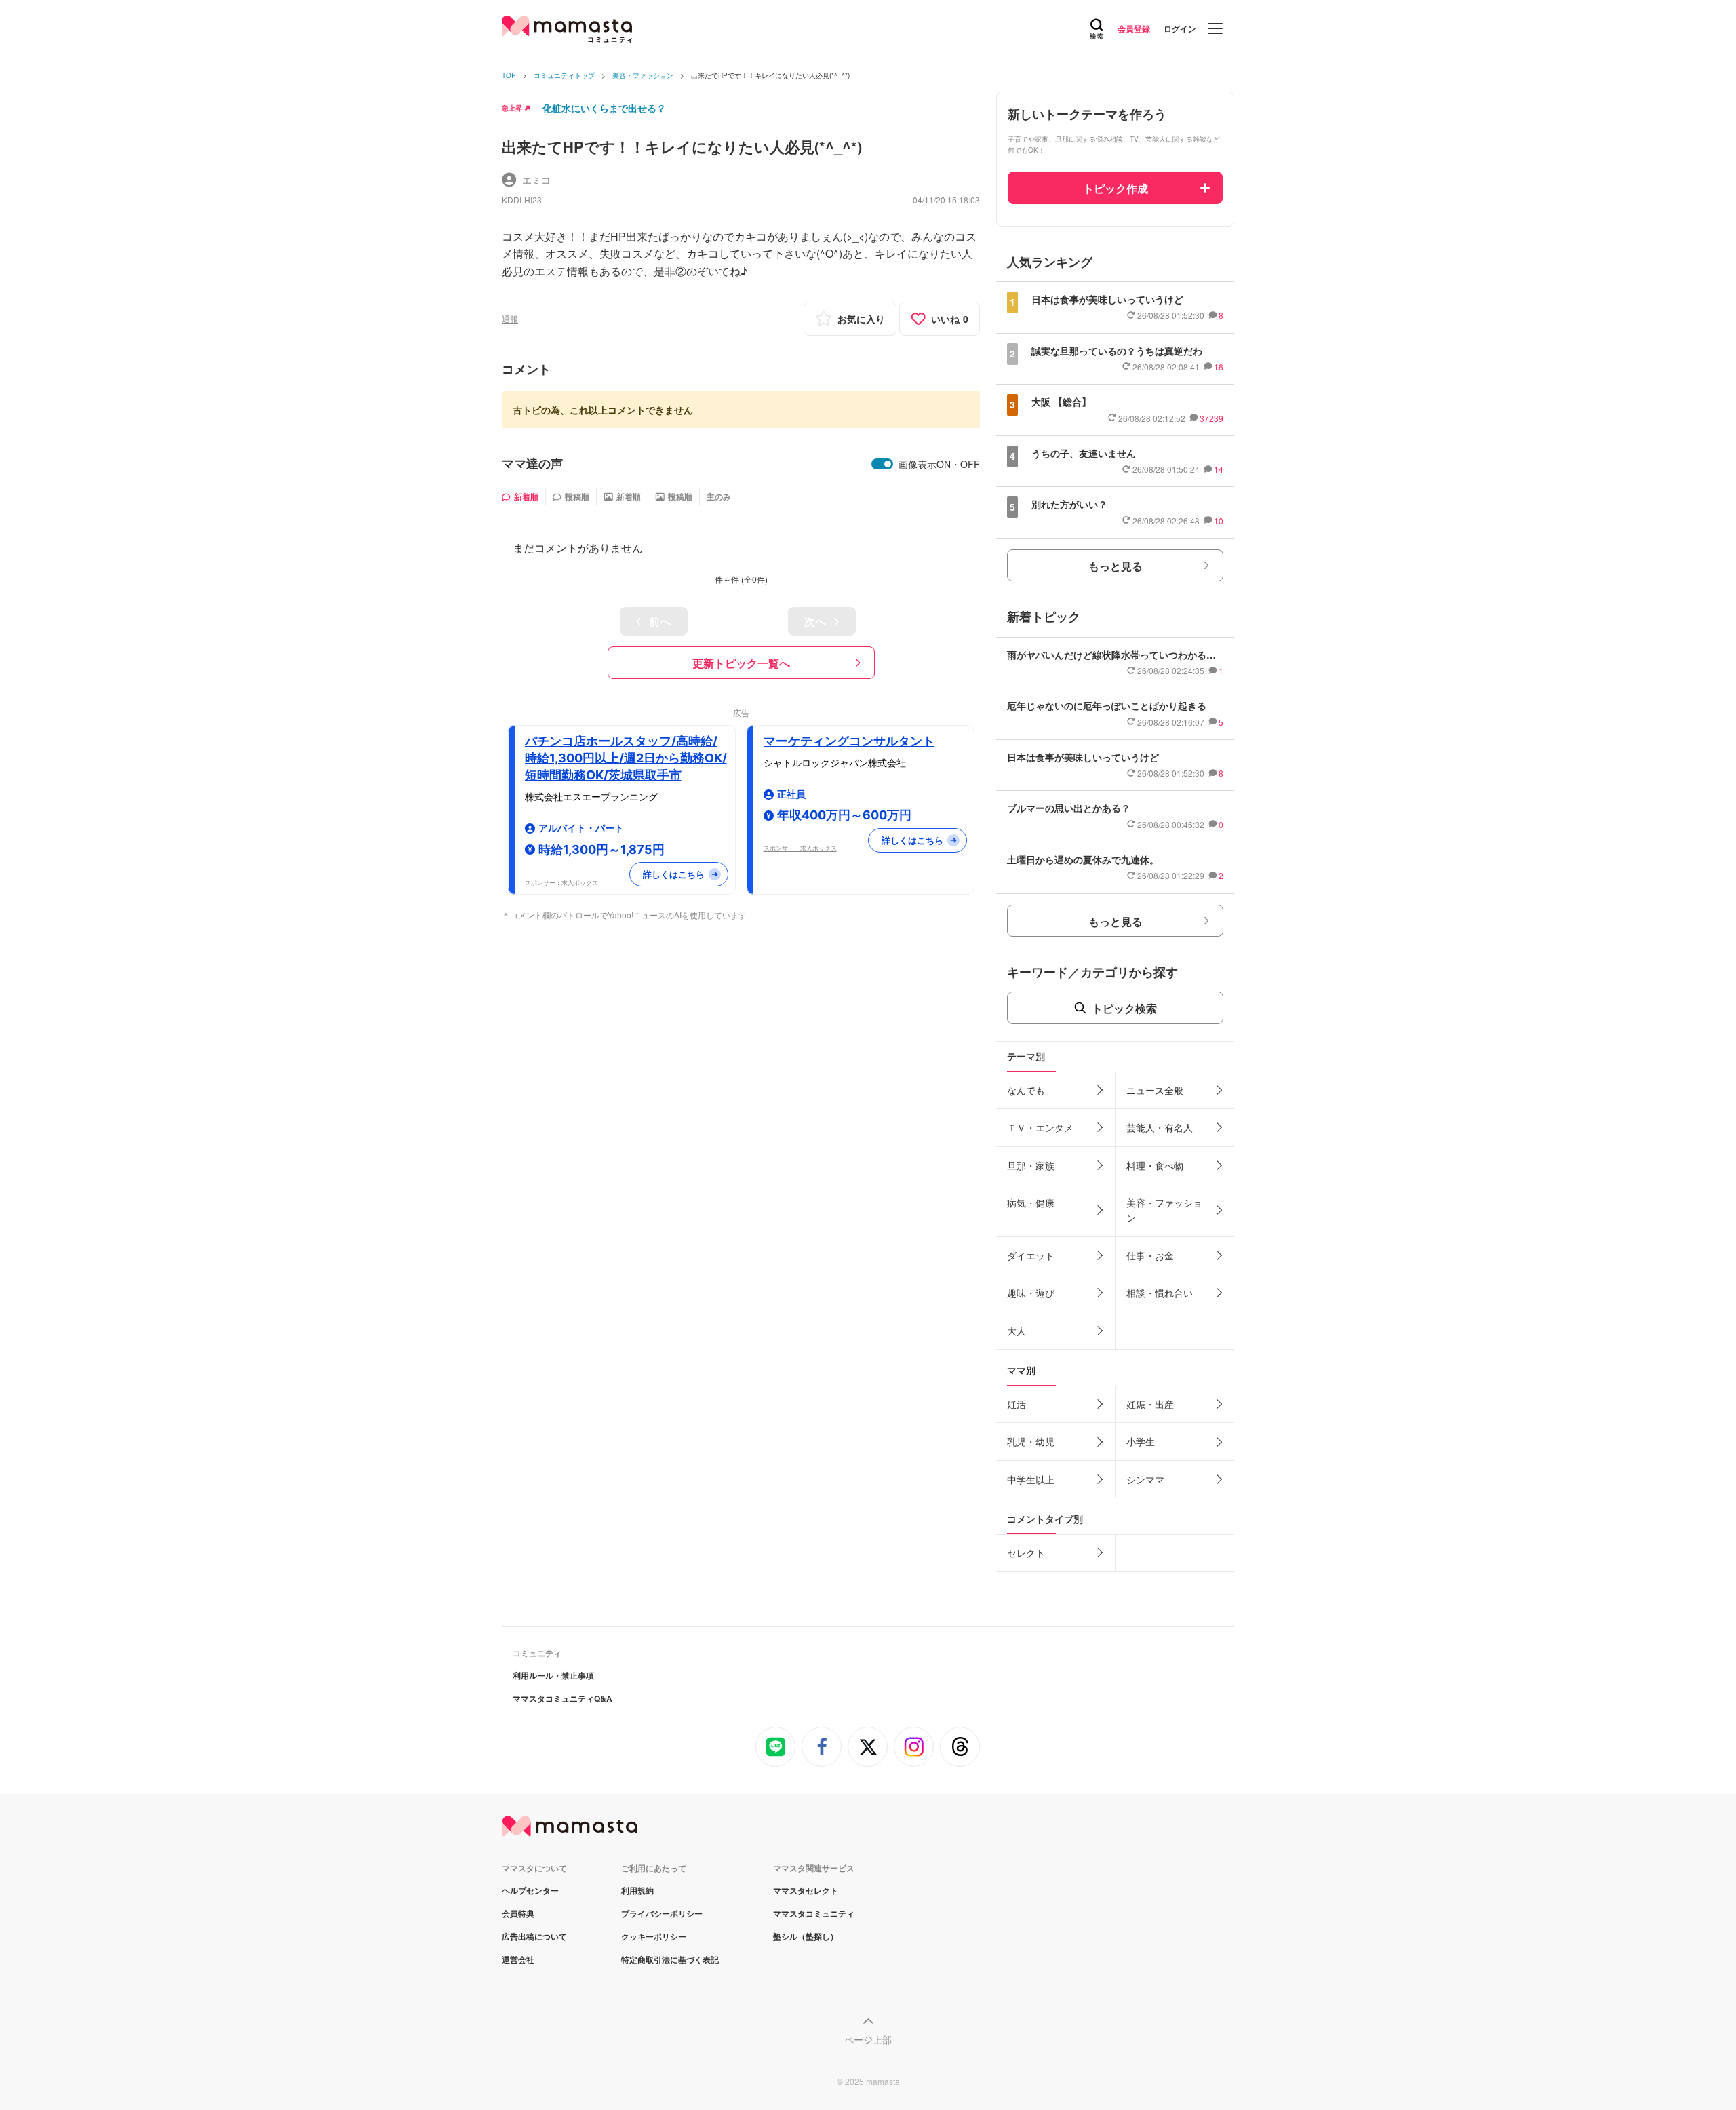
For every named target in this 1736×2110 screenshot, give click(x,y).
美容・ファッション (1164, 1210)
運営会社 (518, 1959)
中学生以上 (1031, 1479)
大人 (1017, 1331)
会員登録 (1134, 28)
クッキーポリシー (654, 1936)
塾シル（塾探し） (806, 1936)
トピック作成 (1116, 188)
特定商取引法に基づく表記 (670, 1959)
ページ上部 (868, 2039)
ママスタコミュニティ (814, 1913)
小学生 (1141, 1441)
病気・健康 (1031, 1203)
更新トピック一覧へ (741, 663)
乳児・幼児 (1031, 1441)
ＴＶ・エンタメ (1040, 1127)
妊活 (1017, 1404)
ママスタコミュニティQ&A (563, 1698)
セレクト (1026, 1552)
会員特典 (518, 1913)
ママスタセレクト (806, 1890)
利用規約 (637, 1890)
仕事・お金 (1150, 1255)
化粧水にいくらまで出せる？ (604, 108)
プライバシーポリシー (662, 1913)
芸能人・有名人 (1160, 1127)
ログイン (1180, 28)
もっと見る (1116, 566)
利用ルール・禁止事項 (553, 1675)
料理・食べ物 (1155, 1165)
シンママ (1145, 1479)
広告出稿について (534, 1936)
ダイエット (1031, 1255)
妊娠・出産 (1150, 1404)
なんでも (1026, 1090)
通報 (510, 318)
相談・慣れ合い (1160, 1293)
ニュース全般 (1155, 1090)
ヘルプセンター (530, 1890)
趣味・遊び (1031, 1293)
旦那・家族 (1031, 1165)
